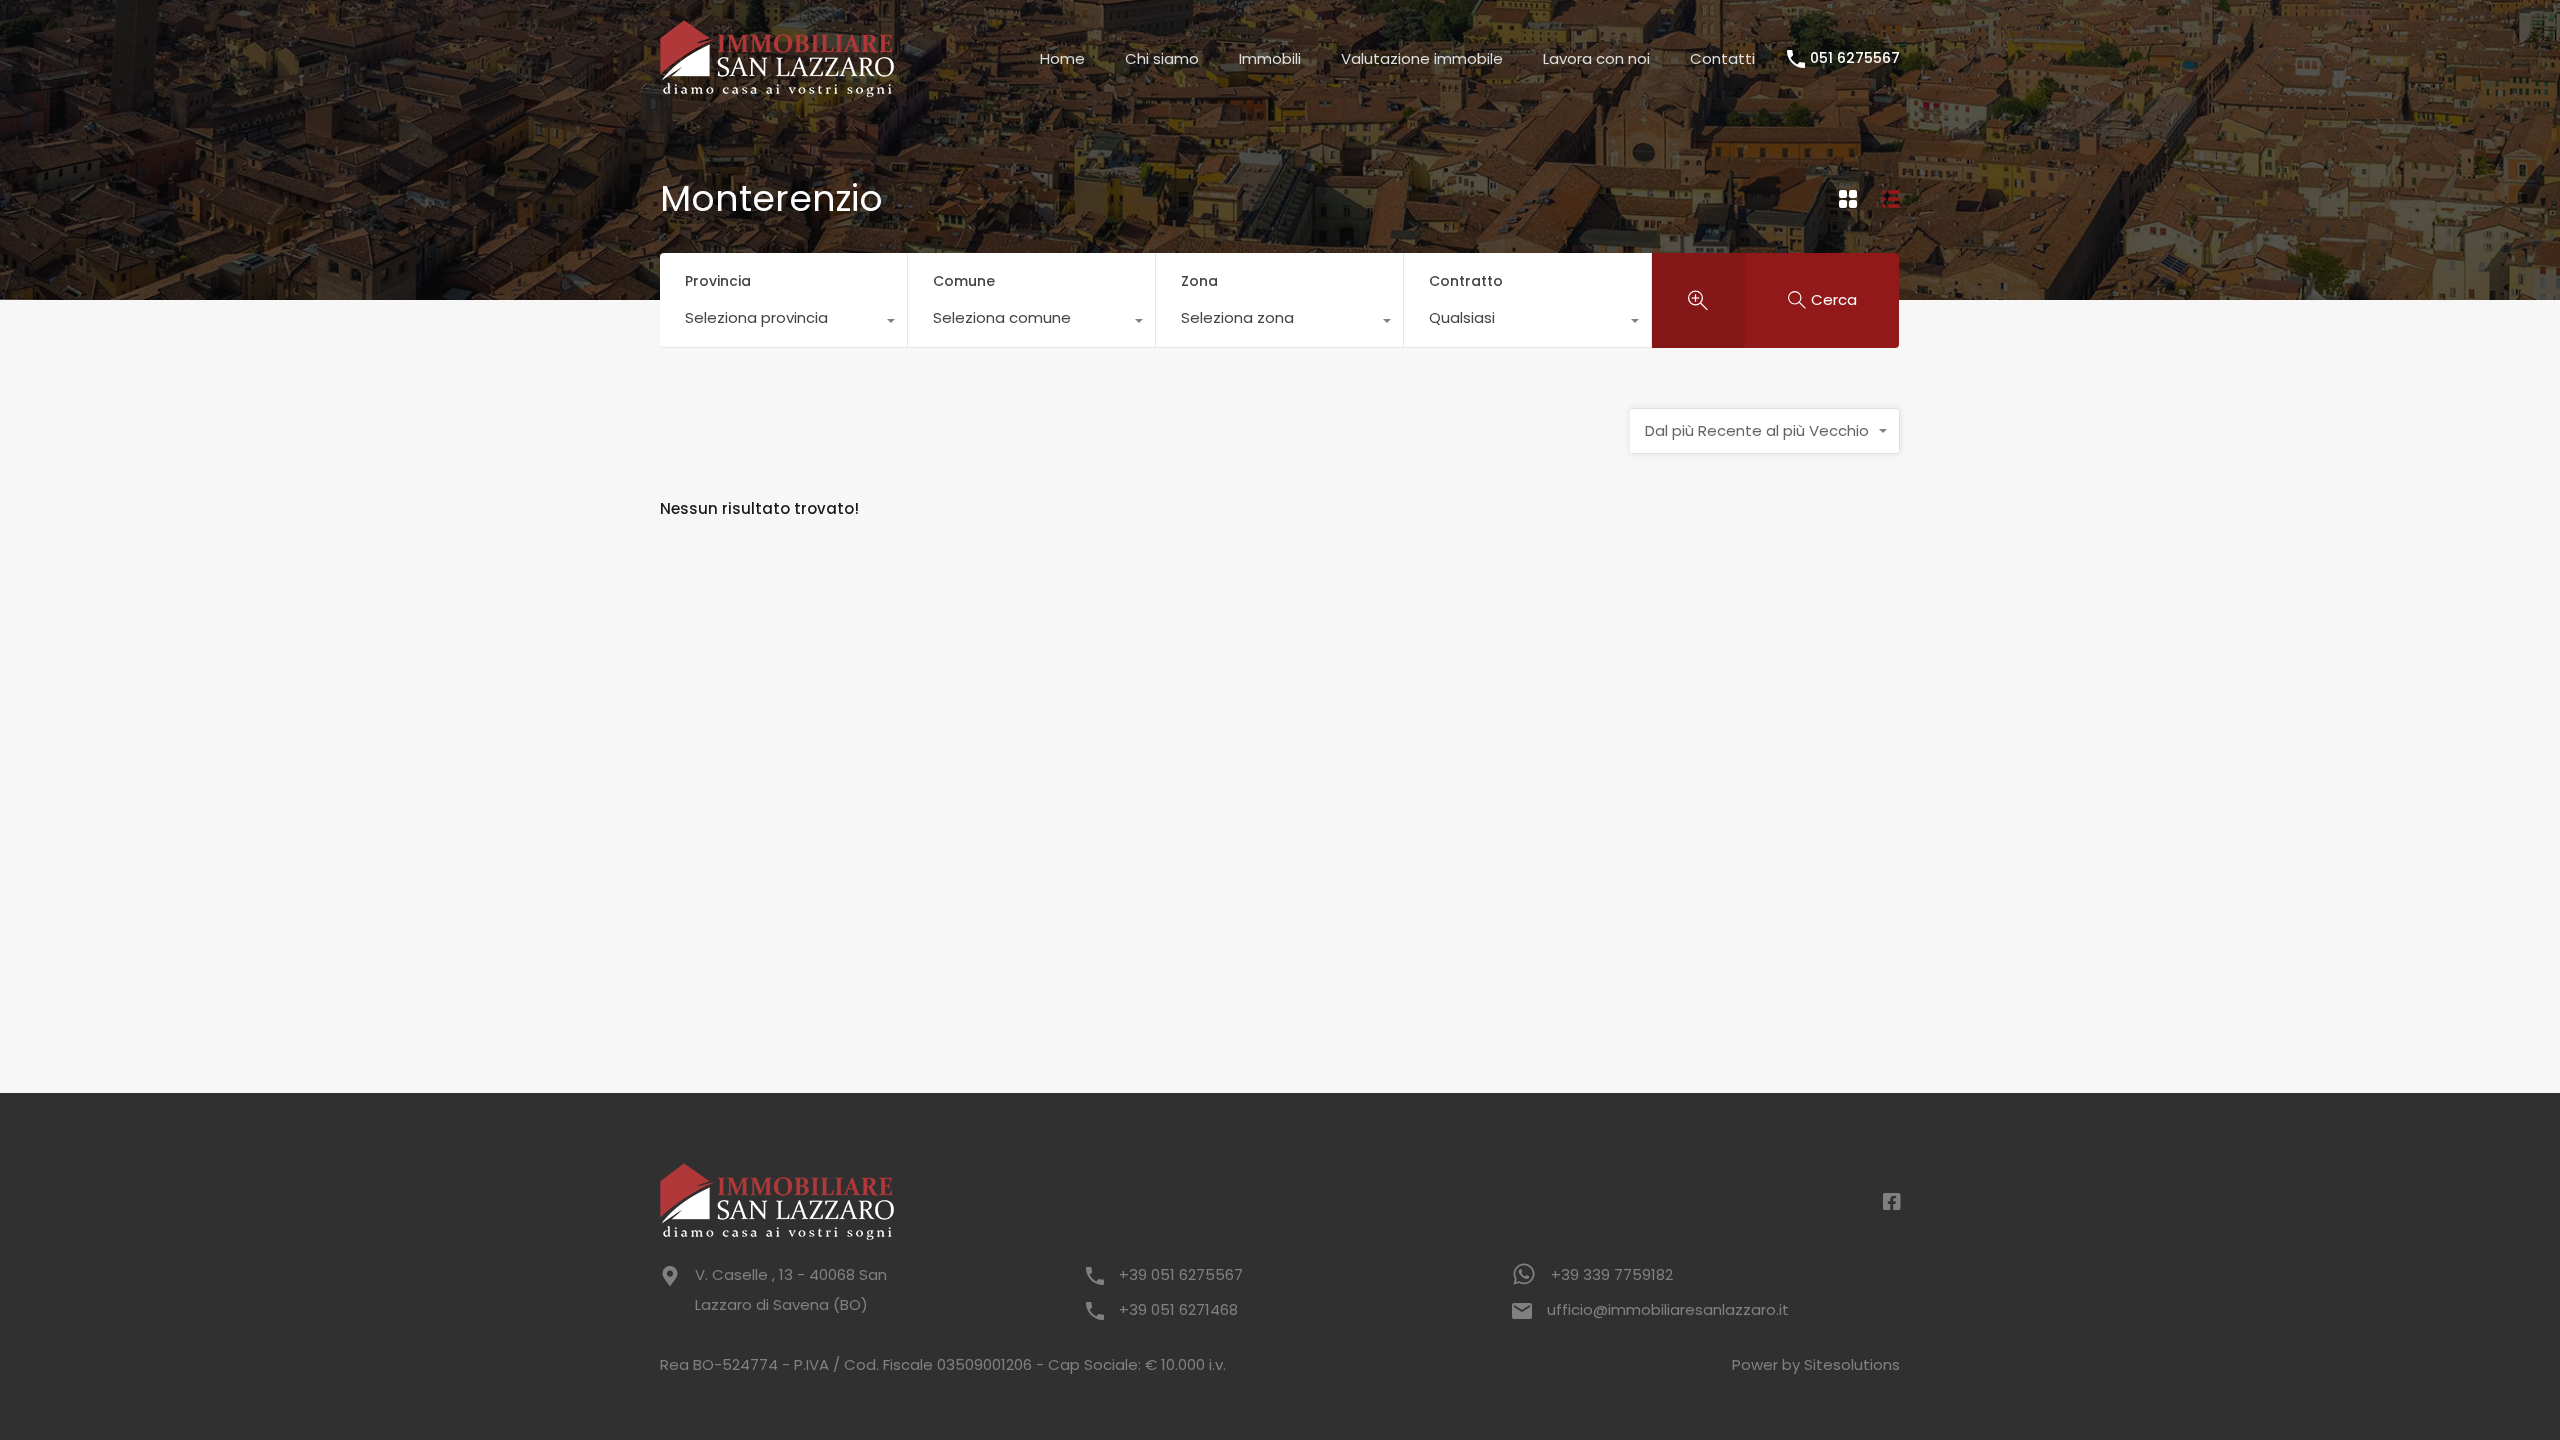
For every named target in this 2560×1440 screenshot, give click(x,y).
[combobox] (783, 323)
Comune (964, 281)
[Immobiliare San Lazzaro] (777, 87)
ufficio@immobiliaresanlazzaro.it (1668, 1309)
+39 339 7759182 (1612, 1274)
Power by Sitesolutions (1816, 1364)
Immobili (1270, 58)
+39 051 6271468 (1178, 1309)
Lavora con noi (1596, 58)
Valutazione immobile (1422, 58)
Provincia (718, 281)
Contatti (1722, 58)
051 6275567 (1855, 58)
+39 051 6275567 (1181, 1274)
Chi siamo (1162, 58)
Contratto (1466, 281)
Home (1062, 58)
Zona (1199, 281)
